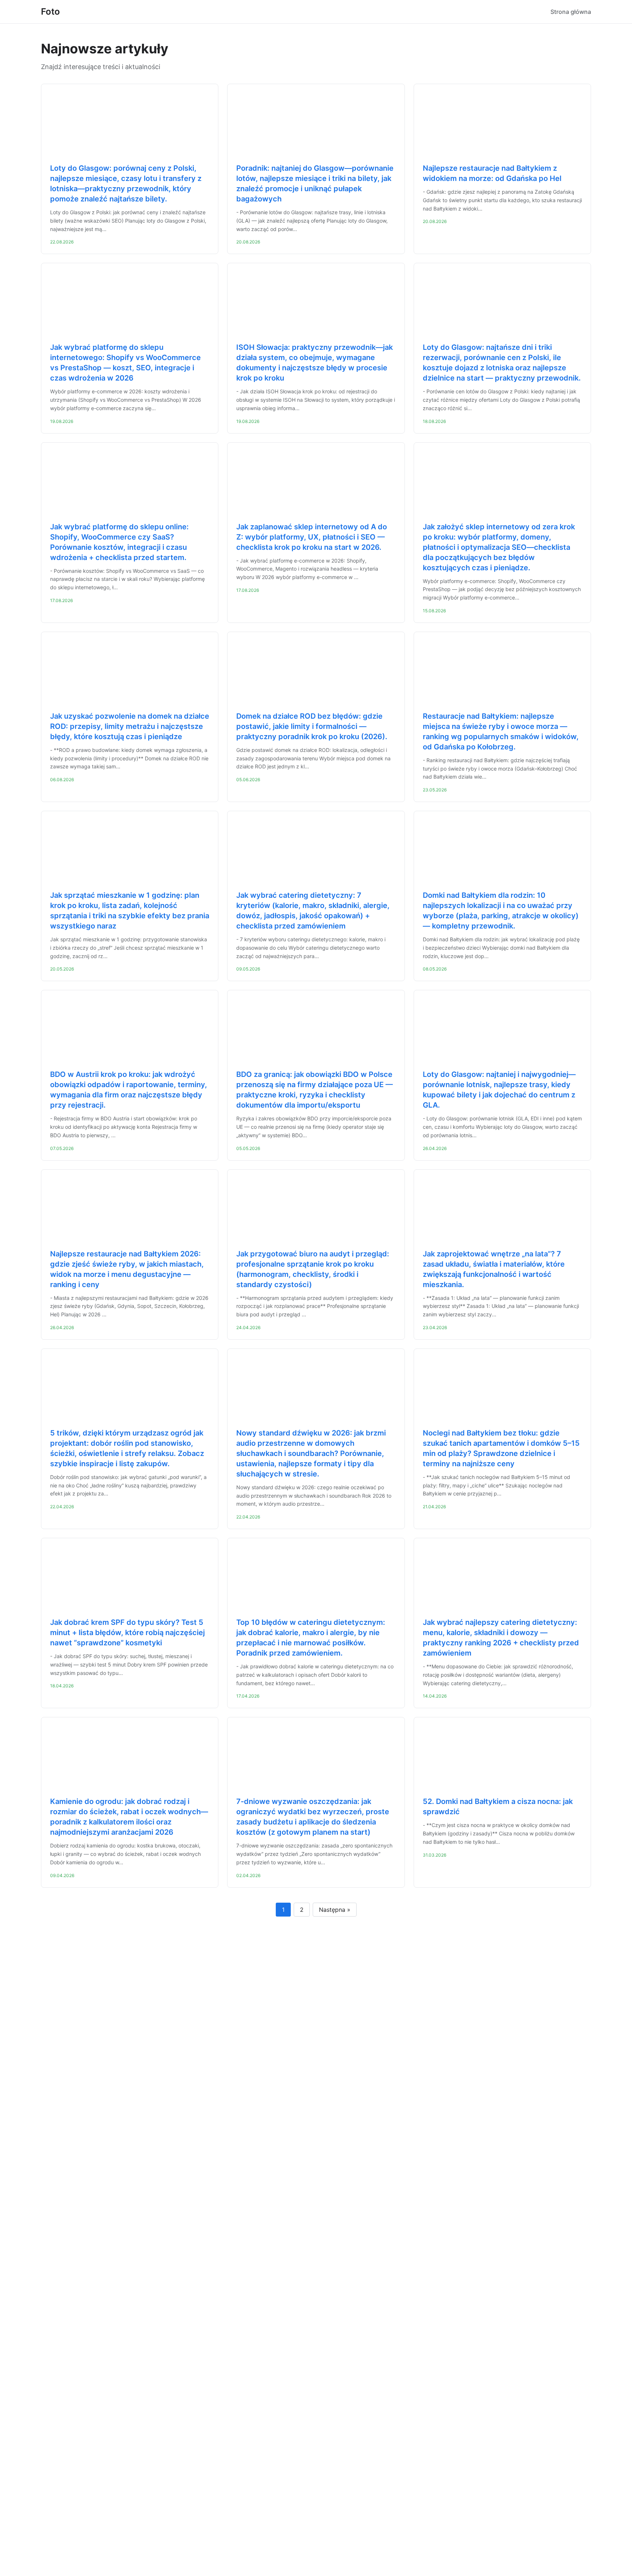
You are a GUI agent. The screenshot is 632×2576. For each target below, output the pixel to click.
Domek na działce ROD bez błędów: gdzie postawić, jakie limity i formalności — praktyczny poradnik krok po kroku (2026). (312, 726)
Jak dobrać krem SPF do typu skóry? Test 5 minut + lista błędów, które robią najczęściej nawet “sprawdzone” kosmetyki (127, 1633)
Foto (50, 12)
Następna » (335, 1910)
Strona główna (571, 12)
